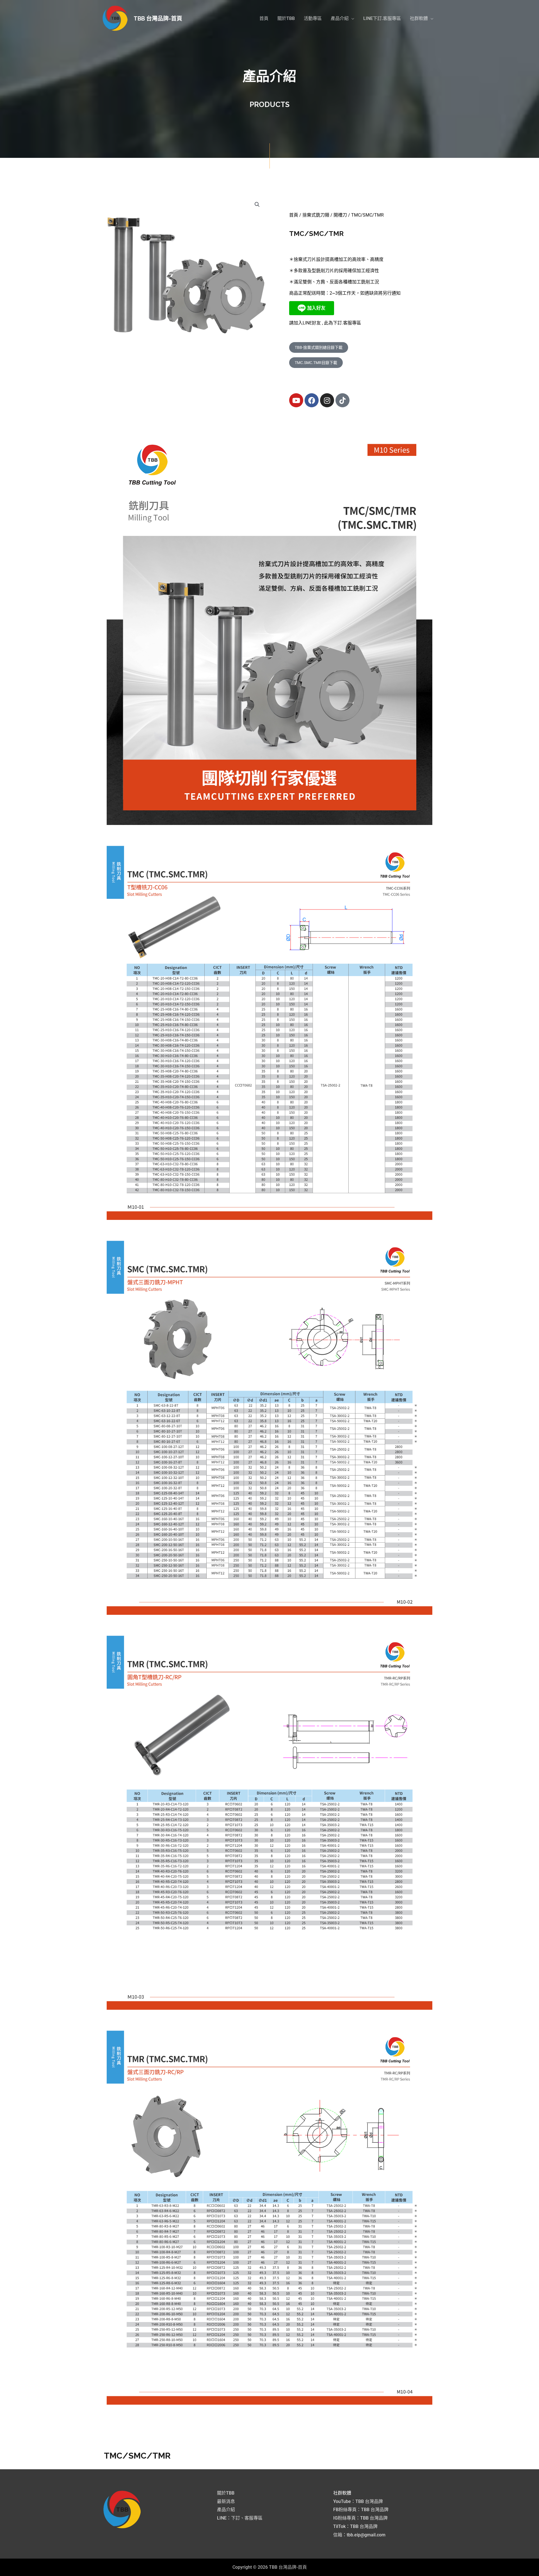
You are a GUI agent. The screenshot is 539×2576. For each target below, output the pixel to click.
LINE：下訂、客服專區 (240, 2518)
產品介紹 (226, 2510)
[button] (342, 19)
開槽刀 (340, 215)
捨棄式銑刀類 (316, 215)
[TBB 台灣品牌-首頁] (115, 18)
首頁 (294, 215)
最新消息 (226, 2501)
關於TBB (226, 2493)
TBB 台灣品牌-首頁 (158, 19)
